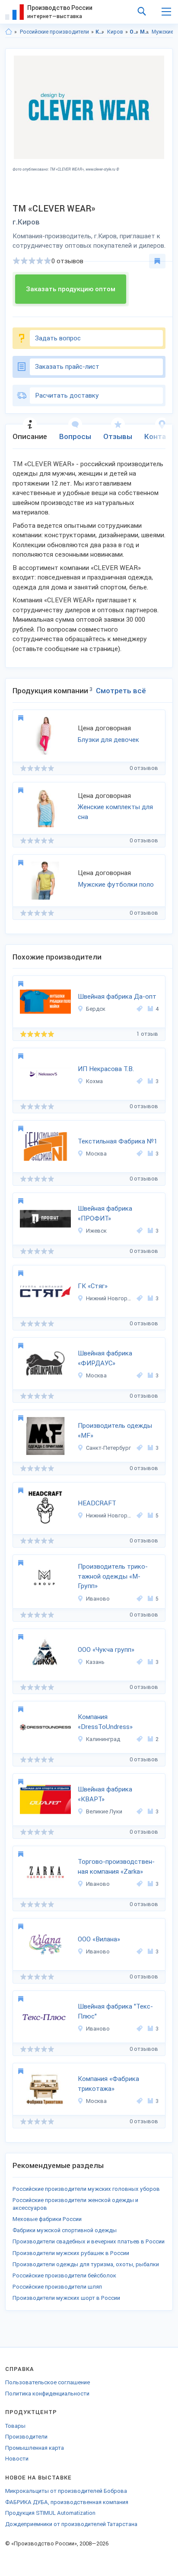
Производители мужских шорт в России (66, 2298)
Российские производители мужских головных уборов (86, 2189)
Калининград (103, 1739)
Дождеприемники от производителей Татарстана (71, 2524)
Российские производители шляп (57, 2287)
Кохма (94, 1081)
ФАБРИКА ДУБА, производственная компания (67, 2502)
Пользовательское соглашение (48, 2382)
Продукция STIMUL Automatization (50, 2513)
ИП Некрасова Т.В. (106, 1069)
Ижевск (96, 1231)
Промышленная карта (35, 2448)
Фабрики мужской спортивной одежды (65, 2230)
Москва (96, 1154)
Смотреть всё (121, 691)
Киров (115, 32)
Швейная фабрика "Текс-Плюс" (115, 2011)
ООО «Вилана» (99, 1939)
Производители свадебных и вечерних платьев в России (89, 2241)
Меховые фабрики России (47, 2219)
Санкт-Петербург (108, 1448)
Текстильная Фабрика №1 (118, 1141)
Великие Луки (104, 1811)
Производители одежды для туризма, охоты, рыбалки (86, 2264)
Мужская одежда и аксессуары (145, 32)
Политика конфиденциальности (47, 2394)
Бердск (96, 1009)
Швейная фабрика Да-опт (117, 997)
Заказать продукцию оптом (71, 289)
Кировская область (100, 32)
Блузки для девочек (108, 740)
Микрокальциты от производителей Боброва (66, 2491)
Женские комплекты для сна (115, 812)
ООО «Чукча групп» (106, 1650)
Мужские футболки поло (116, 885)
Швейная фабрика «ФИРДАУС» (105, 1358)
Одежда (134, 32)
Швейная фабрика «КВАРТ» (105, 1794)
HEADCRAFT (97, 1503)
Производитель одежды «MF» (115, 1431)
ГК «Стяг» (93, 1286)
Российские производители (54, 32)
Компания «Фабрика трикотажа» (108, 2084)
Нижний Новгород (110, 1298)
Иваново (98, 1599)
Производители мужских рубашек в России (71, 2253)
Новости (17, 2459)
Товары (15, 2426)
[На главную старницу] (9, 32)
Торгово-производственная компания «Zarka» (116, 1867)
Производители (26, 2437)
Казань (95, 1662)
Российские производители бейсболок (64, 2275)
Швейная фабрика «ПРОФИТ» (105, 1213)
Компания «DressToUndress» (105, 1722)
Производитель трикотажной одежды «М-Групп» (113, 1576)
